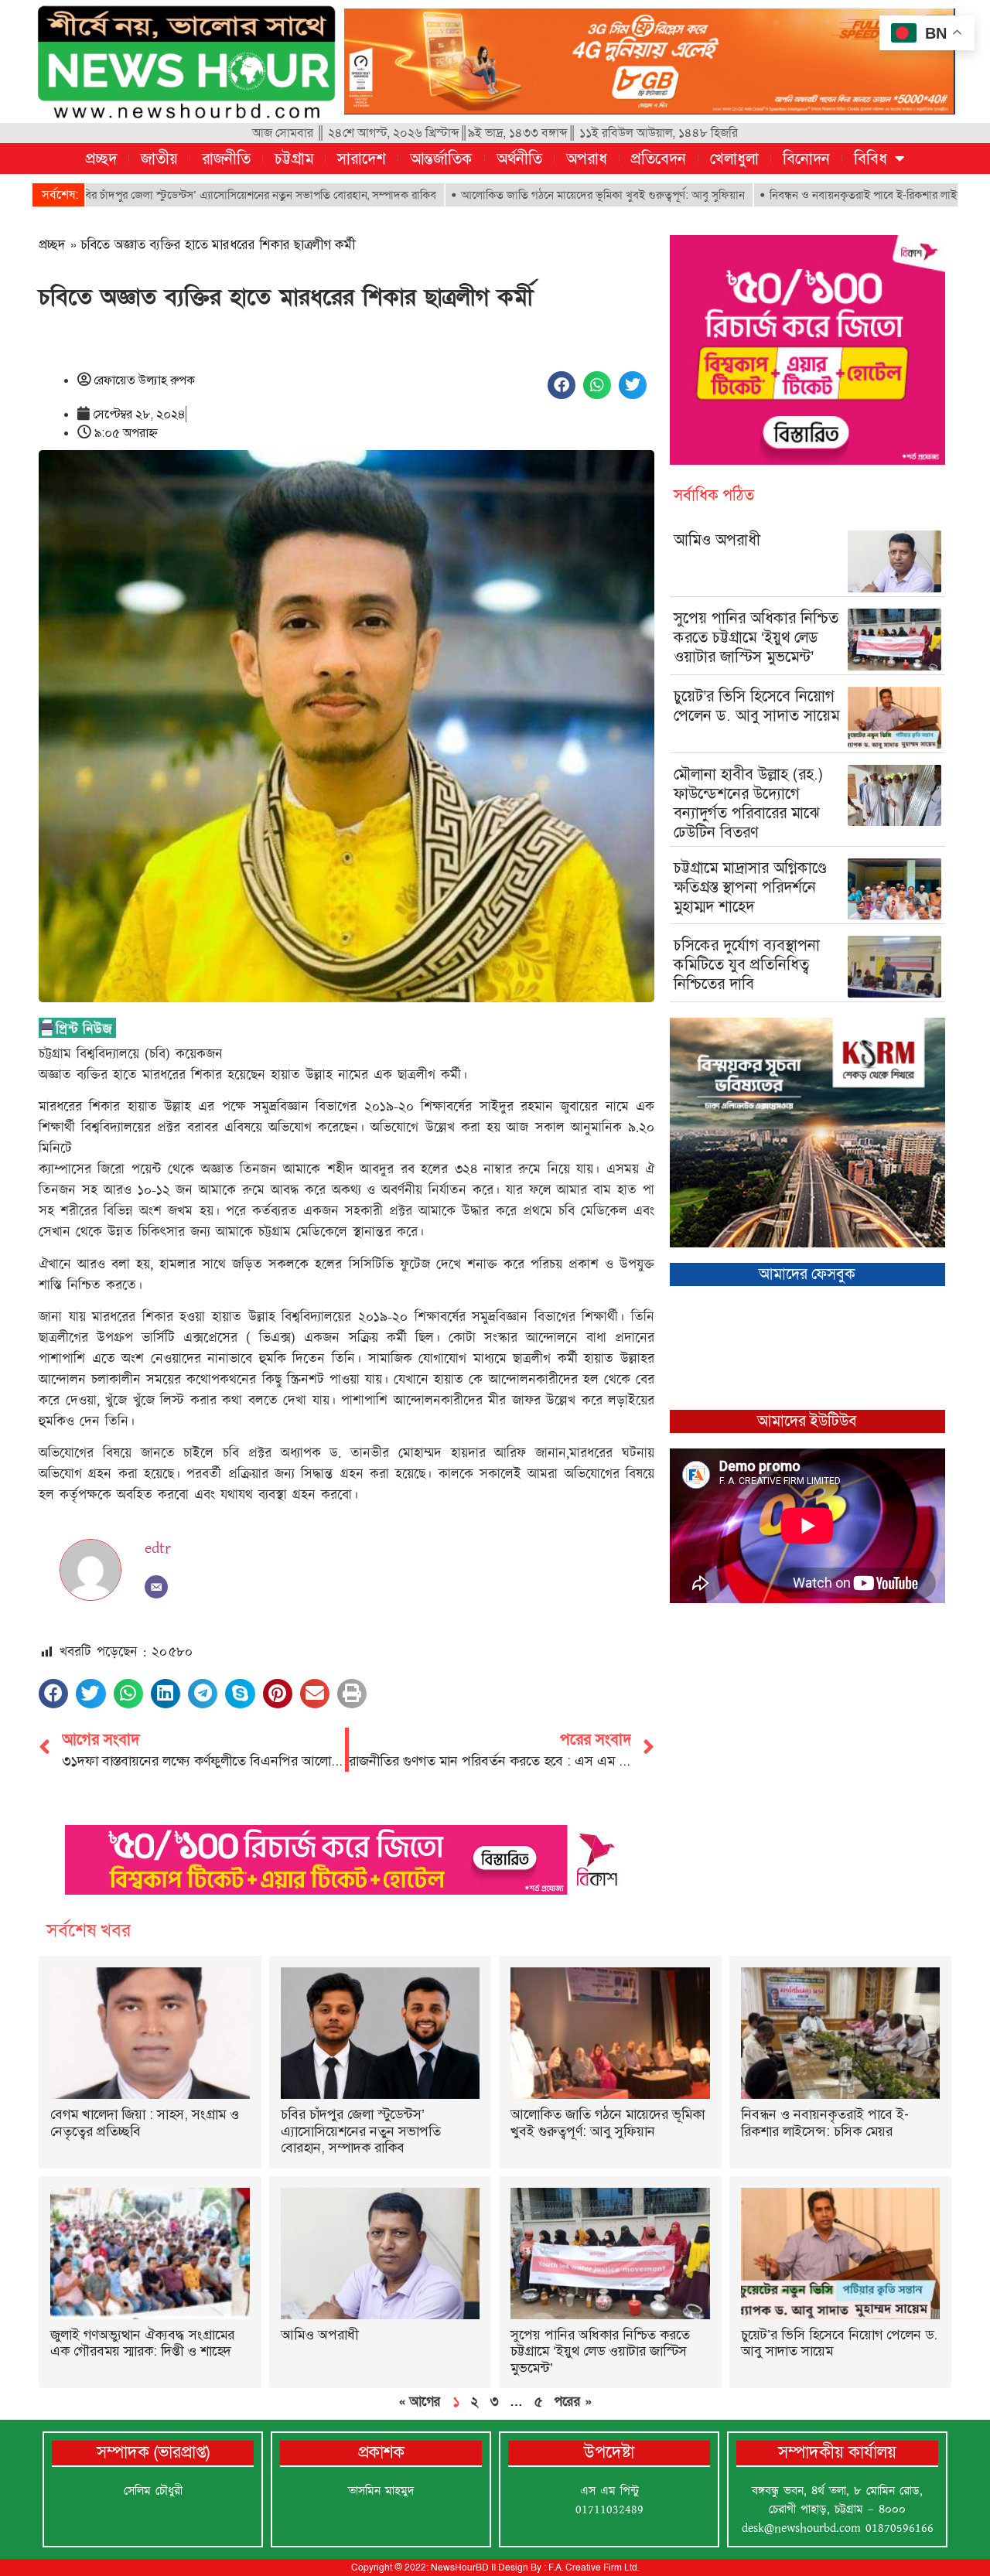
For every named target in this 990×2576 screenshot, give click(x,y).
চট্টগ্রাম (294, 159)
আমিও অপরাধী (717, 540)
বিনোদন (806, 159)
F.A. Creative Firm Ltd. (594, 2567)
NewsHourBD (460, 2567)
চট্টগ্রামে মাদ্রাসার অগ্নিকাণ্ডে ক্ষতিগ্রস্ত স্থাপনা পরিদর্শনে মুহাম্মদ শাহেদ (750, 887)
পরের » (573, 2401)
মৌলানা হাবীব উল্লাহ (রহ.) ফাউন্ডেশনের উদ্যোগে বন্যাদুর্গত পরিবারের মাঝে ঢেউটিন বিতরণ (749, 803)
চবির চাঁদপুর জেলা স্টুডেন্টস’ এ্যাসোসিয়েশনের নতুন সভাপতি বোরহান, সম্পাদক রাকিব (361, 2131)
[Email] (156, 1587)
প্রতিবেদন (659, 159)
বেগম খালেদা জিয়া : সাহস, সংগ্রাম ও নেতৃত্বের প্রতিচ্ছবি (145, 2123)
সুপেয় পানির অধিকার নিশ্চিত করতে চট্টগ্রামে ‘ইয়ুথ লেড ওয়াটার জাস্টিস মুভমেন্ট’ (756, 637)
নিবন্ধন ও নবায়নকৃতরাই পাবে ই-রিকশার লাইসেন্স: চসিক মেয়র (797, 195)
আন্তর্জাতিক (441, 159)
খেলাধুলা (734, 159)
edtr (158, 1548)
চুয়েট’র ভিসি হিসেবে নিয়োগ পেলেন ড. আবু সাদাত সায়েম (756, 706)
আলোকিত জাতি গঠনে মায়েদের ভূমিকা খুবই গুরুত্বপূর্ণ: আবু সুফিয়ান (500, 195)
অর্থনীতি (519, 159)
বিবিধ (871, 159)
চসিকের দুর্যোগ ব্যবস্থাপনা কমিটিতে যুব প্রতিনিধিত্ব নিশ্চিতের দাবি (747, 964)
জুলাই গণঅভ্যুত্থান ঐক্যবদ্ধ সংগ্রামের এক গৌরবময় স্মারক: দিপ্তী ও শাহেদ (142, 2343)
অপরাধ (587, 159)
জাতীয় (159, 159)
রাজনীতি (226, 159)
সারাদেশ (362, 159)
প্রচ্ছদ (101, 159)
